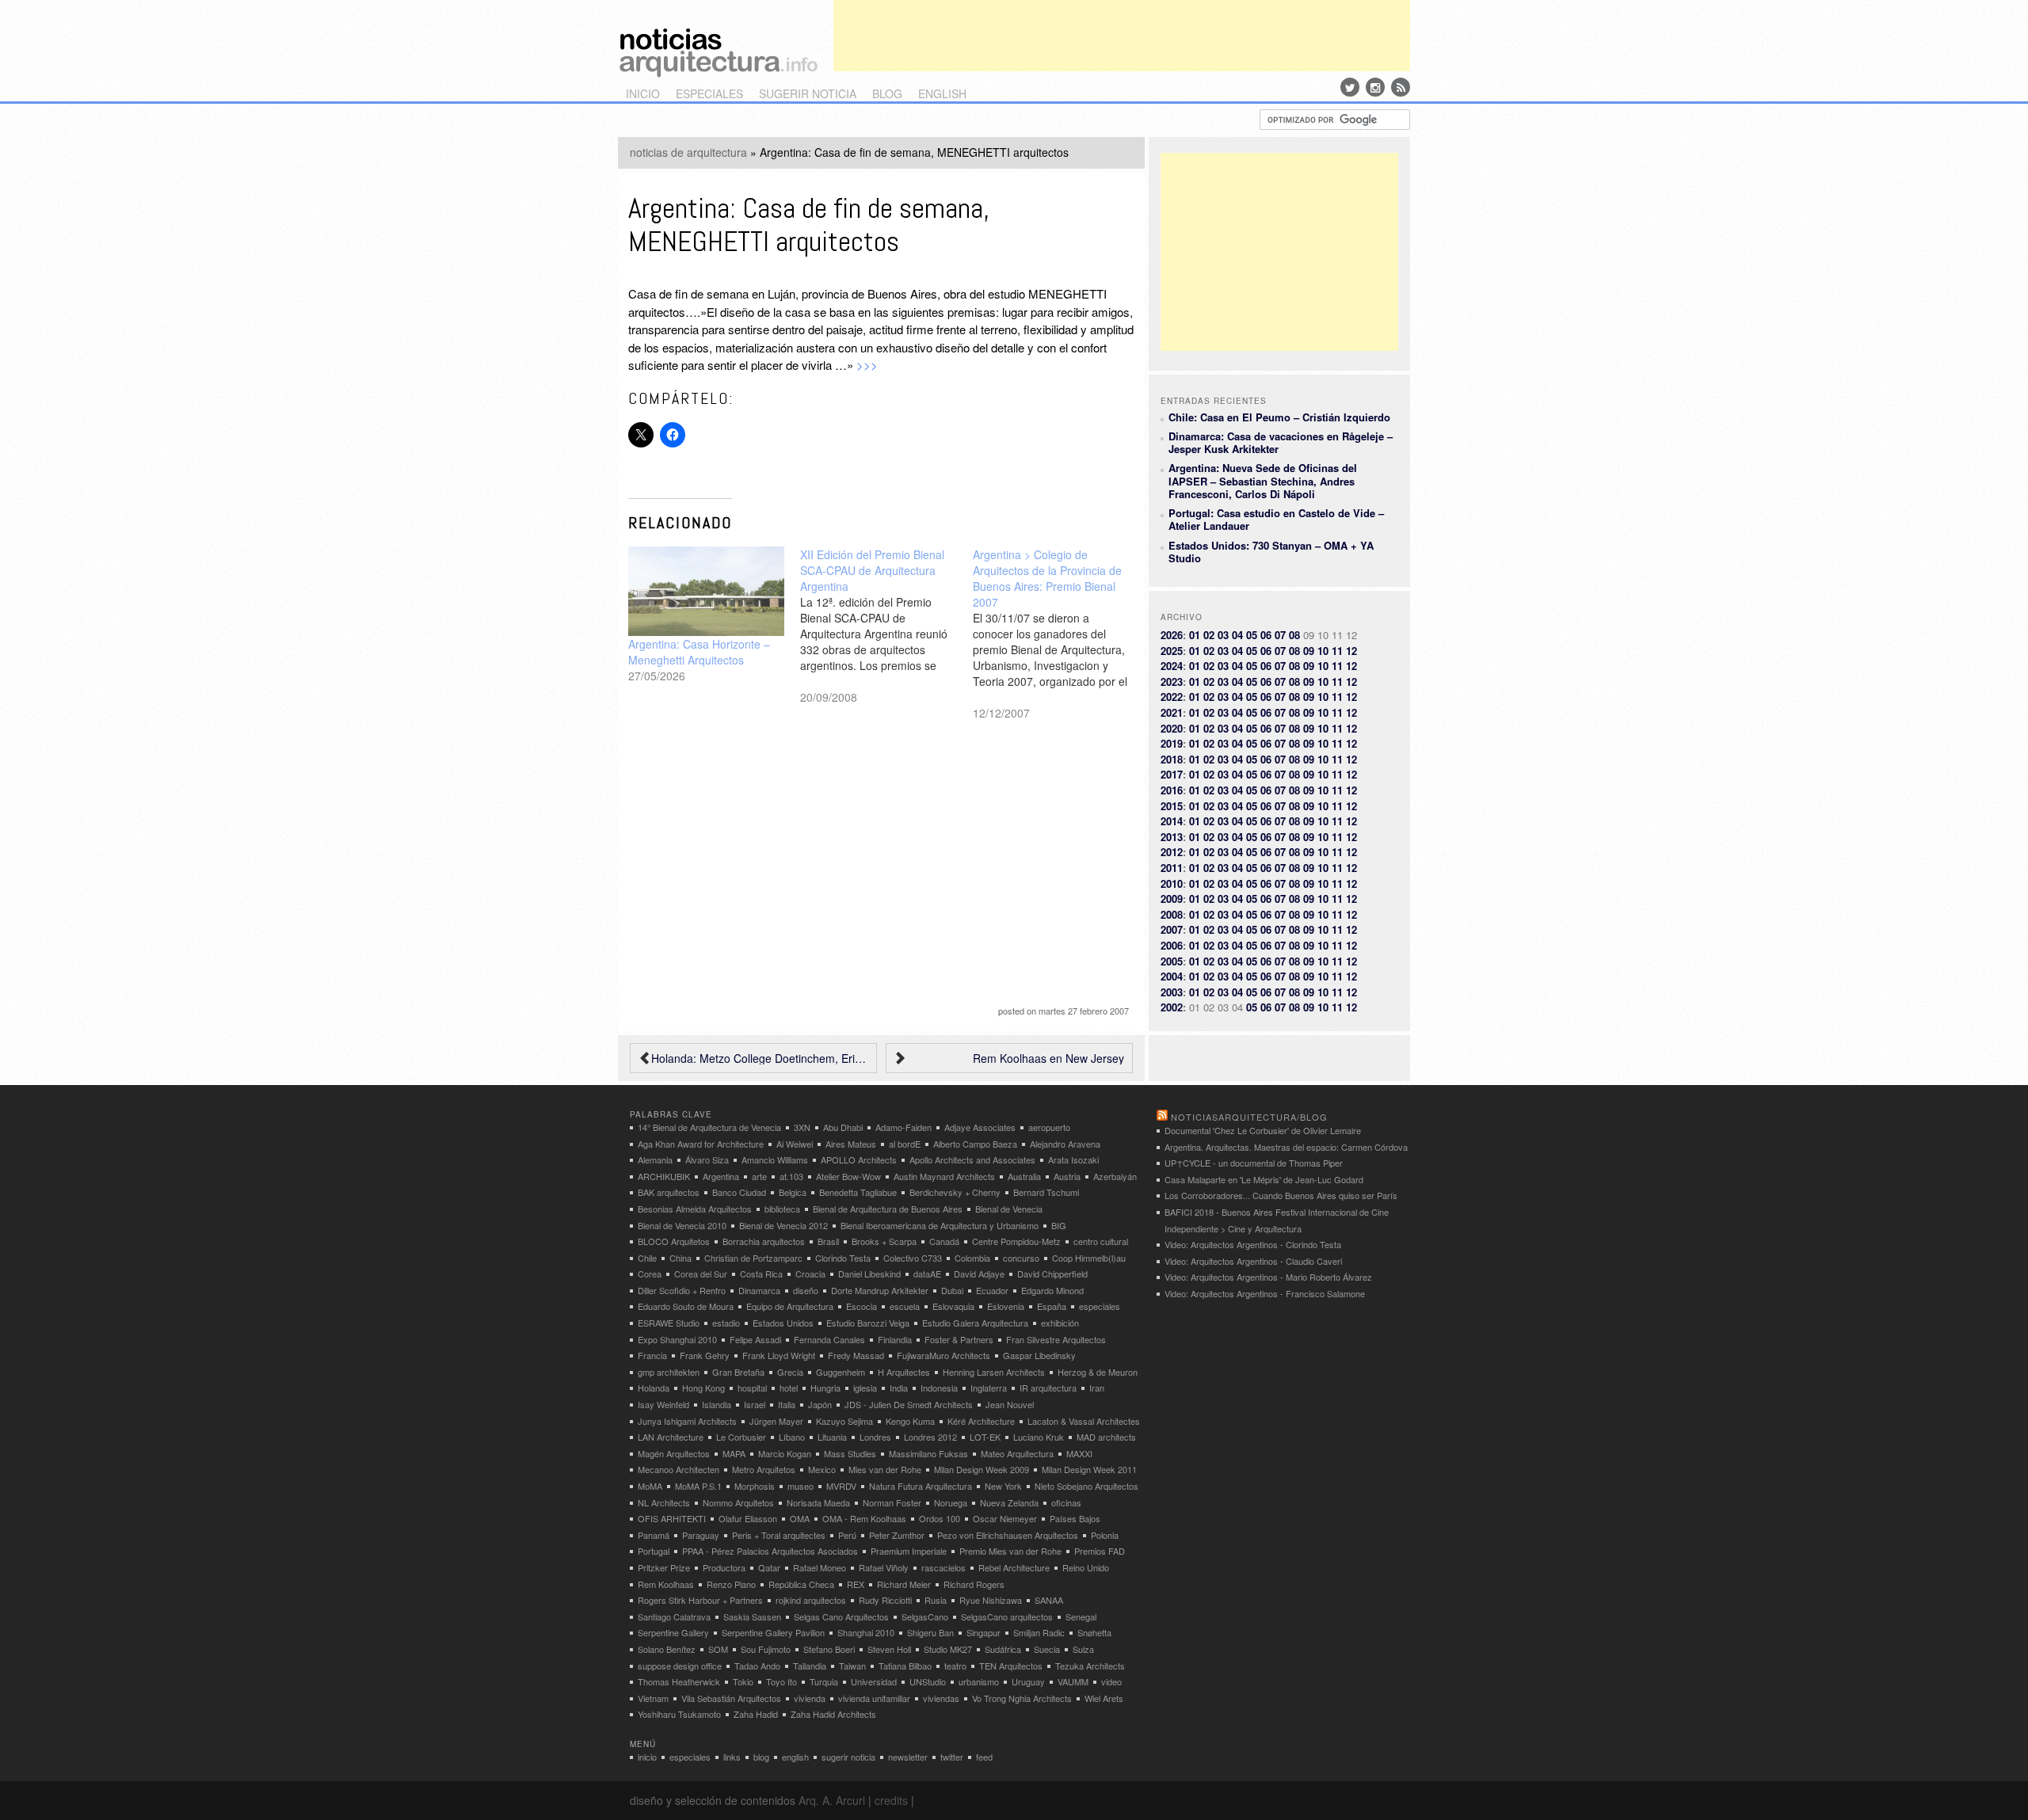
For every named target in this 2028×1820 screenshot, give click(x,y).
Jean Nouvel (1010, 1404)
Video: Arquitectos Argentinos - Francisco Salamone (1265, 1293)
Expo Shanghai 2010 (677, 1339)
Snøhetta (1094, 1632)
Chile (647, 1258)
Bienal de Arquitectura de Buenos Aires (888, 1209)
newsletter (908, 1757)
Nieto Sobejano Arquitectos (1086, 1486)
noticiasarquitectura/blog (1249, 1117)
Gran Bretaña (738, 1372)
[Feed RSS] (1401, 87)
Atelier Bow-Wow (848, 1176)
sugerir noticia (808, 93)
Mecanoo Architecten (679, 1469)
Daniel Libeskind (869, 1274)
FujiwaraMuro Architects (943, 1355)
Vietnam (653, 1698)
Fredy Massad (856, 1355)
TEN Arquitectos (1011, 1666)
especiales (709, 93)
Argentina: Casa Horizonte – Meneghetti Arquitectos (699, 652)
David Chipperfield (1052, 1274)
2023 (1172, 682)
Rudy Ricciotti (885, 1600)
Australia (1024, 1176)
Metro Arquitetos (764, 1469)
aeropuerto (1049, 1127)
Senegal (1081, 1616)
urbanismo (979, 1681)
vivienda (810, 1698)
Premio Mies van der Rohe (1010, 1551)
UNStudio (928, 1681)
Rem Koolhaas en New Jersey (1048, 1058)
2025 (1172, 651)
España (1052, 1306)
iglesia (865, 1388)
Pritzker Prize (664, 1567)
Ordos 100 (940, 1518)
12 (1351, 651)
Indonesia (939, 1388)
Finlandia (895, 1339)
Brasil (828, 1241)
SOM (718, 1649)
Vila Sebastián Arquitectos (731, 1698)
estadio (726, 1323)
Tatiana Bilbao (905, 1666)
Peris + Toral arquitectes (779, 1535)
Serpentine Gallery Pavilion (773, 1632)
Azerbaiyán (1115, 1176)
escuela (905, 1306)
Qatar (769, 1567)
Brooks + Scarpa (884, 1241)
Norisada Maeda (818, 1502)
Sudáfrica (1003, 1649)
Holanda (654, 1388)
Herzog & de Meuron (1098, 1372)
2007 (1172, 929)
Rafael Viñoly (884, 1567)
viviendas (941, 1698)
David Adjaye (979, 1274)
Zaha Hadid (756, 1714)
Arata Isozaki (1073, 1159)
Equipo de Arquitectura (790, 1306)
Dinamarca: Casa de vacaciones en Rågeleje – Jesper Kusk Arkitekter (1281, 442)
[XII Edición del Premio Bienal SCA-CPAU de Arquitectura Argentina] (886, 626)
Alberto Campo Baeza (975, 1144)
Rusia (936, 1600)
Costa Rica (761, 1274)
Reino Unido (1086, 1567)
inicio (643, 93)
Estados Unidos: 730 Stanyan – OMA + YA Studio (1271, 552)
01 (1195, 635)
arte (759, 1176)
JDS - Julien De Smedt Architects (909, 1404)
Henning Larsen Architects (994, 1372)
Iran (1097, 1388)
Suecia (1047, 1649)
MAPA (734, 1453)
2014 (1172, 821)
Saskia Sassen (752, 1616)
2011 (1172, 868)
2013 (1172, 837)
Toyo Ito (781, 1681)
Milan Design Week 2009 (982, 1469)
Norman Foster (892, 1502)
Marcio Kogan (785, 1453)
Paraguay (701, 1535)
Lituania (832, 1437)
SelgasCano (925, 1616)
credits (891, 1800)
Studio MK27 (948, 1649)
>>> (867, 365)
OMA (800, 1518)
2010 (1172, 883)
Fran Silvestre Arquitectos (1056, 1339)
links (732, 1757)
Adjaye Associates (980, 1127)
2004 (1172, 976)
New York (1003, 1486)
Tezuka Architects (1090, 1666)
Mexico (822, 1469)
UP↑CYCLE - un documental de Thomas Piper (1254, 1163)
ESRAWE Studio (669, 1323)
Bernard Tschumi (1046, 1192)
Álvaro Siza (707, 1159)
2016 (1172, 790)
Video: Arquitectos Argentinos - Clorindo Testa (1253, 1244)
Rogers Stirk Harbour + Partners (700, 1600)
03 (1223, 635)
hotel (789, 1388)
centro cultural (1101, 1241)
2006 (1172, 945)
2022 (1172, 697)
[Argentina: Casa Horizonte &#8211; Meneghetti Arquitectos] (707, 591)
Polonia (1105, 1535)
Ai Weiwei (795, 1144)
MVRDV (841, 1486)
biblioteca (782, 1209)
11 (1337, 651)
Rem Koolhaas (666, 1584)
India (899, 1388)
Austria (1067, 1176)
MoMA (650, 1486)
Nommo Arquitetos (738, 1502)
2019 (1172, 743)
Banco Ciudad (739, 1192)
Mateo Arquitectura (1017, 1453)
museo (801, 1486)
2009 (1172, 899)
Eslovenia (1006, 1306)
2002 (1172, 1007)
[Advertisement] (1122, 36)
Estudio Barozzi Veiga (868, 1323)
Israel (755, 1404)
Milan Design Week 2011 (1089, 1469)
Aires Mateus (851, 1144)
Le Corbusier (741, 1437)
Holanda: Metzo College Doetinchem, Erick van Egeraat (760, 1058)
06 (1266, 635)
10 (1323, 651)
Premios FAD (1100, 1551)
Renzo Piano (731, 1584)
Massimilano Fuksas (928, 1453)
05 (1252, 635)
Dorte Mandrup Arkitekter (880, 1290)
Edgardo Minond (1052, 1290)
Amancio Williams (775, 1159)
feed (984, 1757)
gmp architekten (669, 1372)
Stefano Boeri (829, 1649)
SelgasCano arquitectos (1007, 1616)
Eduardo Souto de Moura (686, 1306)
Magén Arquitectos (674, 1453)
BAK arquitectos (669, 1192)
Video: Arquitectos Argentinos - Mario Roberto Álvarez (1268, 1277)
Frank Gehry (705, 1355)
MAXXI (1079, 1453)
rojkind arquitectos (811, 1600)
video (1111, 1681)
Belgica (793, 1192)
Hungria (825, 1388)
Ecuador (992, 1290)
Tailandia (810, 1666)
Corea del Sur (701, 1274)
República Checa (801, 1584)
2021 (1172, 712)
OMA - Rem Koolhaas (864, 1518)
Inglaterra (989, 1388)
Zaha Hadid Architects (833, 1714)
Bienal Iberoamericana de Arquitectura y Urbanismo (940, 1225)
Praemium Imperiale (909, 1551)
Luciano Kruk (1039, 1437)
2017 (1172, 774)
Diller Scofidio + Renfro (682, 1290)
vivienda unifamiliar (874, 1698)
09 (1309, 651)
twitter (952, 1757)
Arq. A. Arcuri (832, 1800)
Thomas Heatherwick (679, 1681)
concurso (1021, 1258)
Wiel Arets (1104, 1698)
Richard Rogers (974, 1584)
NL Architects (664, 1502)
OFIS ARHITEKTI (672, 1518)
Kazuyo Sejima (844, 1421)
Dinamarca (759, 1290)
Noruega (951, 1502)
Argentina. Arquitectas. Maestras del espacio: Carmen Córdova (1286, 1147)
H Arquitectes (904, 1372)
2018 (1172, 759)
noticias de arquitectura (688, 152)
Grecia (790, 1372)
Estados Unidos (783, 1323)
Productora (724, 1567)
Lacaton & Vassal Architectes (1084, 1421)
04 (1237, 635)
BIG (1059, 1225)
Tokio (743, 1681)
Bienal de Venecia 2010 (682, 1225)
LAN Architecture (671, 1437)
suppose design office (680, 1666)
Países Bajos (1075, 1518)
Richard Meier (904, 1584)
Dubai (952, 1290)
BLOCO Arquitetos (674, 1241)
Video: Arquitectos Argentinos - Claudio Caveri (1253, 1261)
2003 (1172, 992)
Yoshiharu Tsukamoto (679, 1714)
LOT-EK (985, 1437)
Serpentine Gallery (673, 1632)
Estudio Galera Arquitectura (975, 1323)
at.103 (791, 1176)
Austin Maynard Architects (944, 1176)
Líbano (792, 1437)
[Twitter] (1350, 87)
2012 (1172, 852)
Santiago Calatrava (674, 1616)
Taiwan (852, 1666)
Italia (787, 1404)
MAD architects (1106, 1437)
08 (1294, 635)
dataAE (927, 1274)
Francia (652, 1355)
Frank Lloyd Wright (779, 1355)
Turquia (824, 1681)
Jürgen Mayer (776, 1421)
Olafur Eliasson (748, 1518)
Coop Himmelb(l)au (1089, 1258)
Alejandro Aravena (1065, 1144)
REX (856, 1584)
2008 (1172, 914)
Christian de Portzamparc (753, 1258)
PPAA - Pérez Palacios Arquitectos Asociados (770, 1551)
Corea (650, 1274)
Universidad (874, 1681)
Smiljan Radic (1039, 1632)
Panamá (654, 1535)
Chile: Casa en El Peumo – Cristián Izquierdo (1279, 417)
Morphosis (755, 1486)
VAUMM (1073, 1681)
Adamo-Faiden (903, 1127)
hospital (752, 1388)
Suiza (1083, 1649)
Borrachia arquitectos (764, 1241)
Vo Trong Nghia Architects (1022, 1698)
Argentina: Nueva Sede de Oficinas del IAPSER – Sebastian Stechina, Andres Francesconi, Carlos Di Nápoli (1263, 481)
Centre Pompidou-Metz (1016, 1241)
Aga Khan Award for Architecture (701, 1144)
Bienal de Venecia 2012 (783, 1225)
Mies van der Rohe (885, 1469)
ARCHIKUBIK (664, 1176)
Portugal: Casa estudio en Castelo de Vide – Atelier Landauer (1276, 519)
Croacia (810, 1274)
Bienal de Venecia (1009, 1209)
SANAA (1049, 1600)
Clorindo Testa (843, 1258)
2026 (1172, 635)
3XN (802, 1127)
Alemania (655, 1159)
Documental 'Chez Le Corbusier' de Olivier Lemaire (1263, 1130)
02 (1209, 635)
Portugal (654, 1551)
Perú (847, 1535)
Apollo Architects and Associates (972, 1159)
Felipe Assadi (755, 1339)
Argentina (721, 1176)
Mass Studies (850, 1453)
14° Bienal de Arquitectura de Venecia (709, 1127)
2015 (1172, 806)
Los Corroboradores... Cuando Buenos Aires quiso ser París (1281, 1195)
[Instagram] (1375, 87)
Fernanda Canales (829, 1339)
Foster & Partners (959, 1339)
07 (1280, 635)
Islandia (717, 1404)
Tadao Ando (757, 1666)
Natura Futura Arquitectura (921, 1486)
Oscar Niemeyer (1005, 1518)
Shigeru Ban (930, 1632)
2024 (1172, 666)
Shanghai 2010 (866, 1632)
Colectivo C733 (913, 1258)
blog (887, 93)
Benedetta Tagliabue (858, 1192)
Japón (820, 1404)
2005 (1172, 961)
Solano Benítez (667, 1649)
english (942, 93)
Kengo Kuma (910, 1421)
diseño (806, 1290)
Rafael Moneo (820, 1567)
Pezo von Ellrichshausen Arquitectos (1008, 1535)
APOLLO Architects (859, 1159)
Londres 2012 (930, 1437)
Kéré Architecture (981, 1421)
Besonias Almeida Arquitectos (695, 1209)
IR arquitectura (1048, 1388)
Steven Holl (889, 1649)
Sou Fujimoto (766, 1649)
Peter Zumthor (897, 1535)
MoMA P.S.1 (698, 1486)
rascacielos (943, 1567)
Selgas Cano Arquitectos (841, 1616)
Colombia (972, 1258)
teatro (955, 1666)
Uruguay (1028, 1681)
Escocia (862, 1306)
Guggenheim (841, 1372)
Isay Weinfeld (663, 1404)
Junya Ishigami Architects (687, 1421)
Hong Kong (703, 1388)
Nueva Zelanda (1009, 1502)
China (680, 1258)
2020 (1172, 728)
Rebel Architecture (1014, 1567)
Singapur (984, 1632)
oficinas (1066, 1502)
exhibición (1060, 1323)
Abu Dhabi (843, 1127)
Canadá (944, 1241)
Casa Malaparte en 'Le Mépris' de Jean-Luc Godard (1264, 1179)
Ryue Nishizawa (991, 1600)
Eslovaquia (953, 1306)
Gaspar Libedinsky (1039, 1355)
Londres (875, 1437)
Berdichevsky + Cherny (955, 1192)
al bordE (905, 1144)
